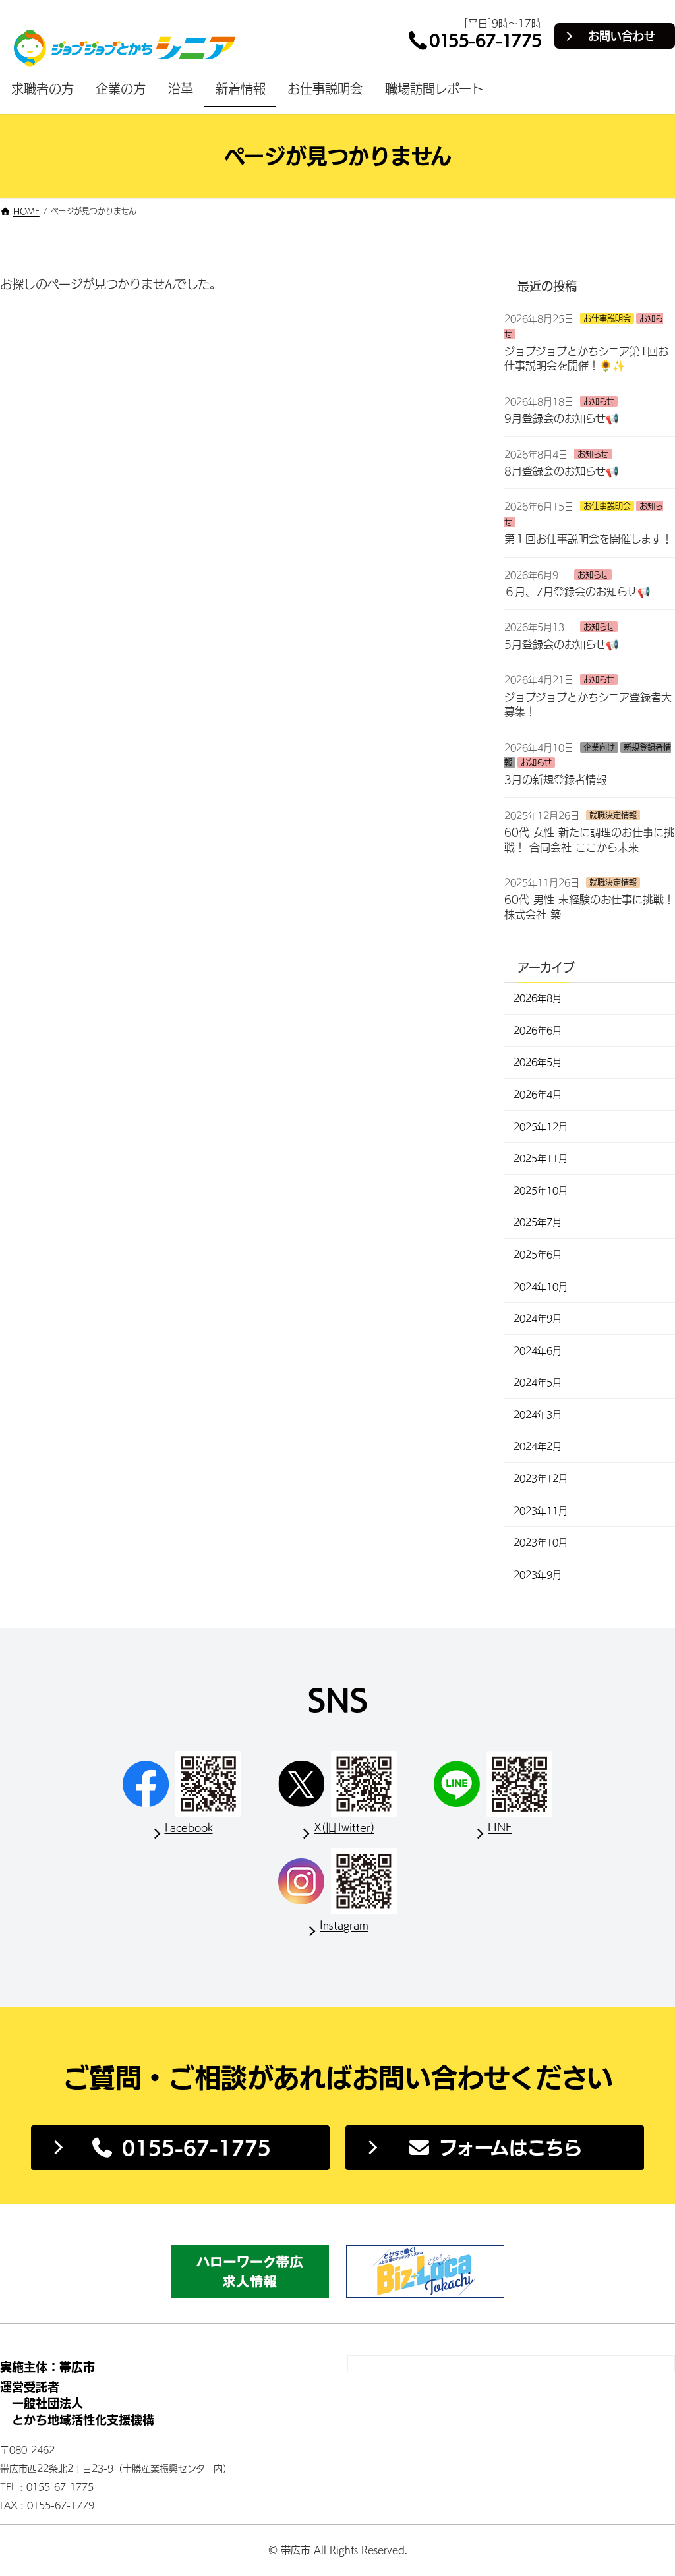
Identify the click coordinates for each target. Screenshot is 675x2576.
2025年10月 (541, 1191)
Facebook (189, 1827)
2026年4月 (538, 1095)
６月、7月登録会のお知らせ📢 (577, 592)
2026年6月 (538, 1031)
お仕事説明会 (607, 318)
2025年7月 (538, 1222)
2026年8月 (538, 998)
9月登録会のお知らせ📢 (562, 418)
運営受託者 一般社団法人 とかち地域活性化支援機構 (77, 2403)
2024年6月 (538, 1350)
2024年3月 (538, 1415)
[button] (180, 2148)
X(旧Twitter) (344, 1827)
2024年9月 (538, 1319)
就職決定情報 (613, 815)
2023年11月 (541, 1510)
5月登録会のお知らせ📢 (562, 644)
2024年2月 (538, 1446)
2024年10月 (541, 1286)
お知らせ (599, 401)
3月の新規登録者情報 (555, 780)
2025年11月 (541, 1159)
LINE (500, 1827)
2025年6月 (538, 1255)
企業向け (599, 747)
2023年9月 (538, 1575)
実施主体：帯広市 (47, 2367)
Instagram (344, 1925)
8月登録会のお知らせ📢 (562, 471)
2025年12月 (541, 1126)
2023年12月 (541, 1479)
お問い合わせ (622, 36)
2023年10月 (541, 1543)
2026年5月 (538, 1062)
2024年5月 (538, 1383)
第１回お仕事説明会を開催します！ (588, 539)
